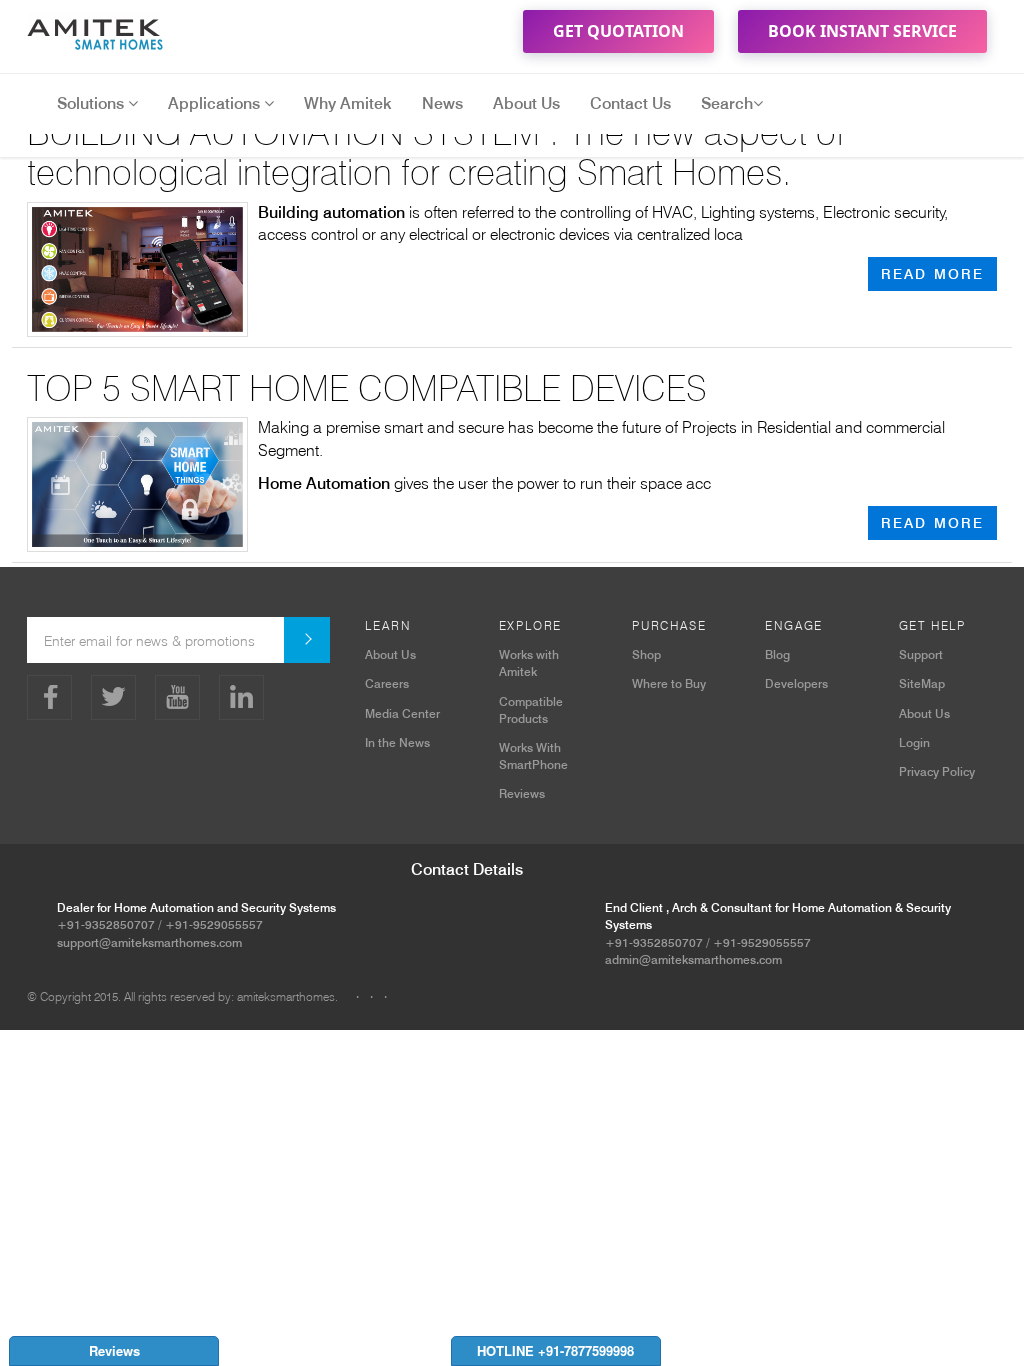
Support (921, 654)
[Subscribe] (307, 640)
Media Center (402, 713)
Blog (777, 654)
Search (727, 103)
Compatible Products (531, 710)
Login (914, 742)
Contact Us (630, 103)
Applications (216, 103)
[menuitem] (356, 996)
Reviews (522, 793)
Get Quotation (618, 31)
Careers (387, 683)
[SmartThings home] (102, 30)
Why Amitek (348, 103)
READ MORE (932, 273)
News (442, 103)
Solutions (92, 103)
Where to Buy (669, 683)
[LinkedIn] (241, 697)
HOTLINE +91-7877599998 (555, 1350)
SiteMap (922, 683)
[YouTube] (177, 697)
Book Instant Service (862, 31)
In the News (397, 742)
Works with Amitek (529, 663)
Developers (796, 683)
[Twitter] (113, 697)
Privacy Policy (937, 771)
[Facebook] (49, 697)
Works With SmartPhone (533, 756)
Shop (646, 654)
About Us (526, 103)
